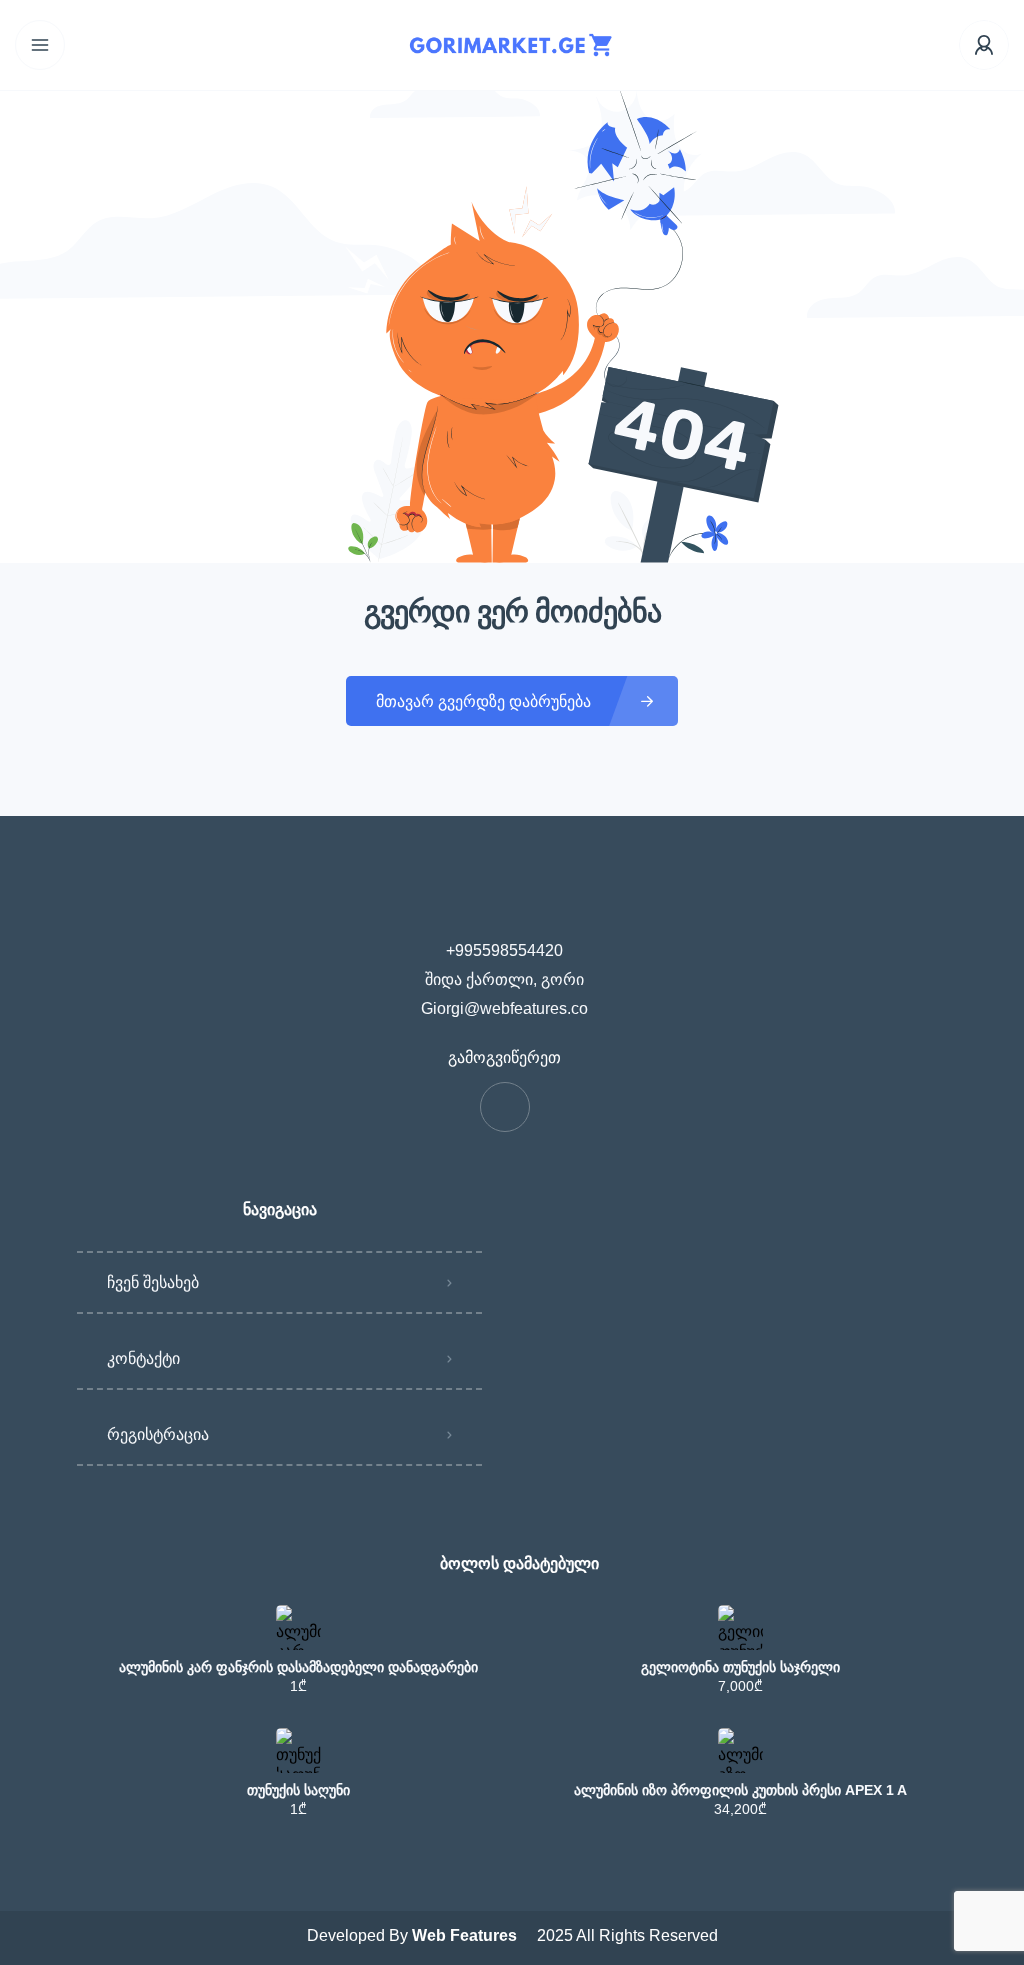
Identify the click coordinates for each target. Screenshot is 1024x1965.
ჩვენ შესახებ (153, 1282)
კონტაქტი (143, 1358)
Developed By (414, 1935)
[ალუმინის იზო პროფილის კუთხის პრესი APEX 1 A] (740, 1750)
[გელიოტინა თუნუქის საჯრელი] (740, 1627)
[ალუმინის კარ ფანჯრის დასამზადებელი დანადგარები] (298, 1627)
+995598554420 (504, 950)
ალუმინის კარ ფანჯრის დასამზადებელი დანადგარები (298, 1667)
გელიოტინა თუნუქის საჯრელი (740, 1667)
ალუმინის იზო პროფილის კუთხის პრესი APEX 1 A (740, 1790)
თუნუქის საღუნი (298, 1790)
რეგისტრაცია (158, 1434)
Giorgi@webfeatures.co (504, 1008)
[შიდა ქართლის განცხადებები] (512, 45)
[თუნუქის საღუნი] (298, 1750)
